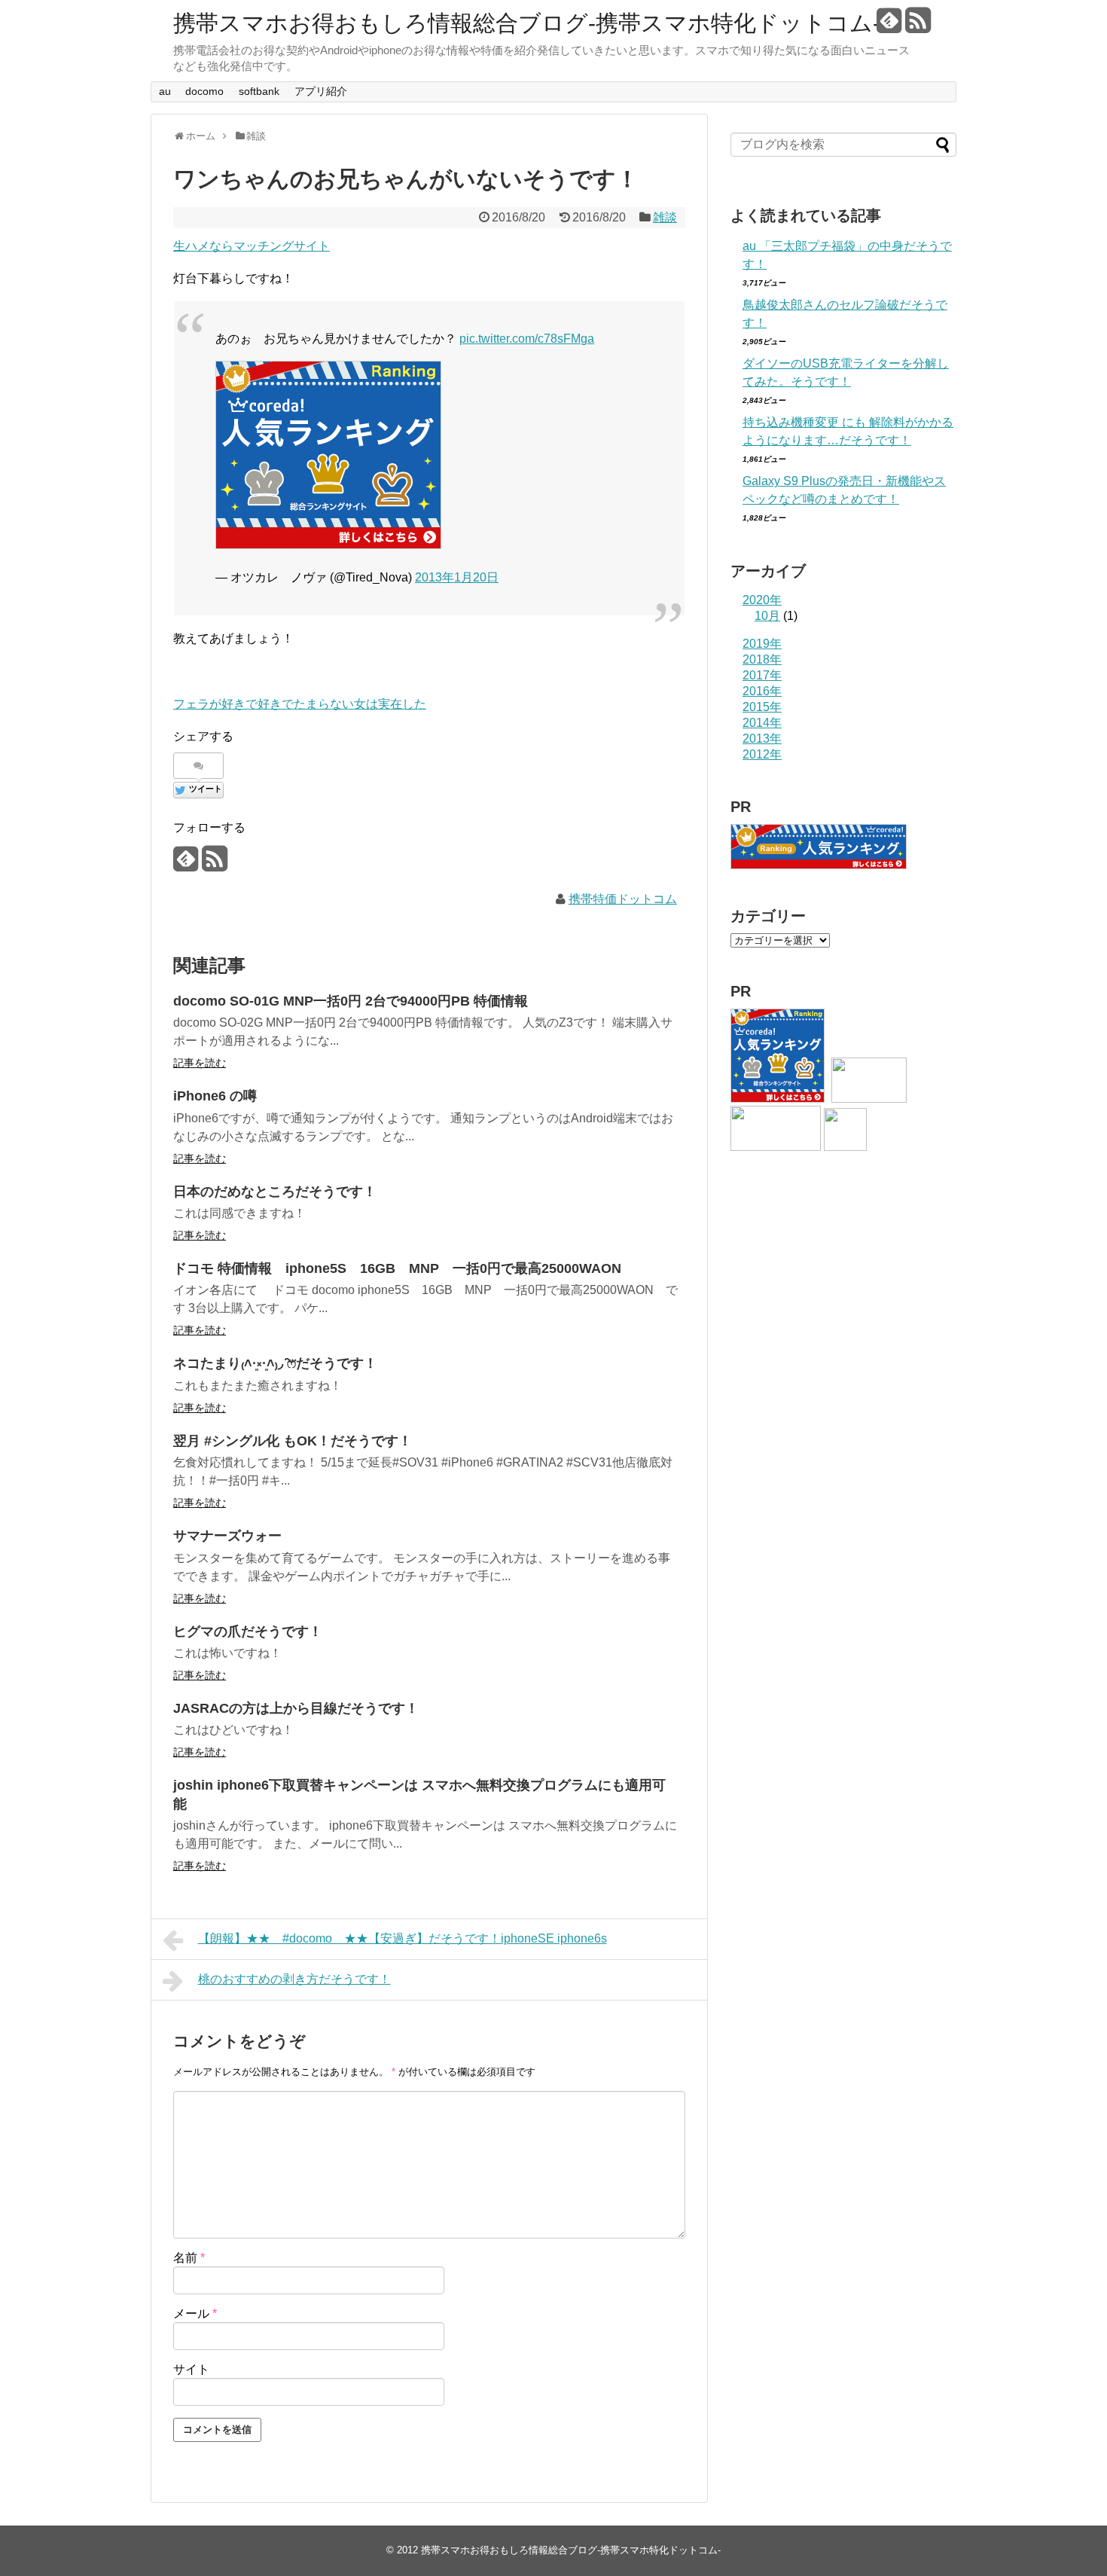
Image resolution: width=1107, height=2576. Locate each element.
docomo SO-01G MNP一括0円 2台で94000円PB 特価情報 (351, 1001)
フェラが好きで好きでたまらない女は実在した (300, 704)
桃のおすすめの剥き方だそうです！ (294, 1979)
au (165, 91)
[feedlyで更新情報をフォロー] (889, 26)
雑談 (665, 217)
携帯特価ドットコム (623, 899)
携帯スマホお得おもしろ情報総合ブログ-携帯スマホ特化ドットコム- (527, 23)
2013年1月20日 (457, 577)
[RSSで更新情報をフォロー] (918, 26)
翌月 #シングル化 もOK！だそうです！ (293, 1441)
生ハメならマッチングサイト (252, 246)
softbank (259, 91)
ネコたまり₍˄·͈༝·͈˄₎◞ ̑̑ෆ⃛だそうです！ (275, 1363)
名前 (189, 2258)
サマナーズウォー (227, 1536)
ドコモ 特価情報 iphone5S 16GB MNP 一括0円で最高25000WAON (397, 1268)
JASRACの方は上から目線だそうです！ (296, 1708)
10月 (767, 616)
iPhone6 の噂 (215, 1096)
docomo (204, 91)
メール (195, 2314)
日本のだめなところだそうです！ (275, 1192)
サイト (191, 2369)
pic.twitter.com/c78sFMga (527, 339)
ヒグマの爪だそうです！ (248, 1631)
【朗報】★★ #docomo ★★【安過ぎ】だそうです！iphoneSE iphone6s (403, 1938)
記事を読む (200, 1063)
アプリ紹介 (321, 91)
